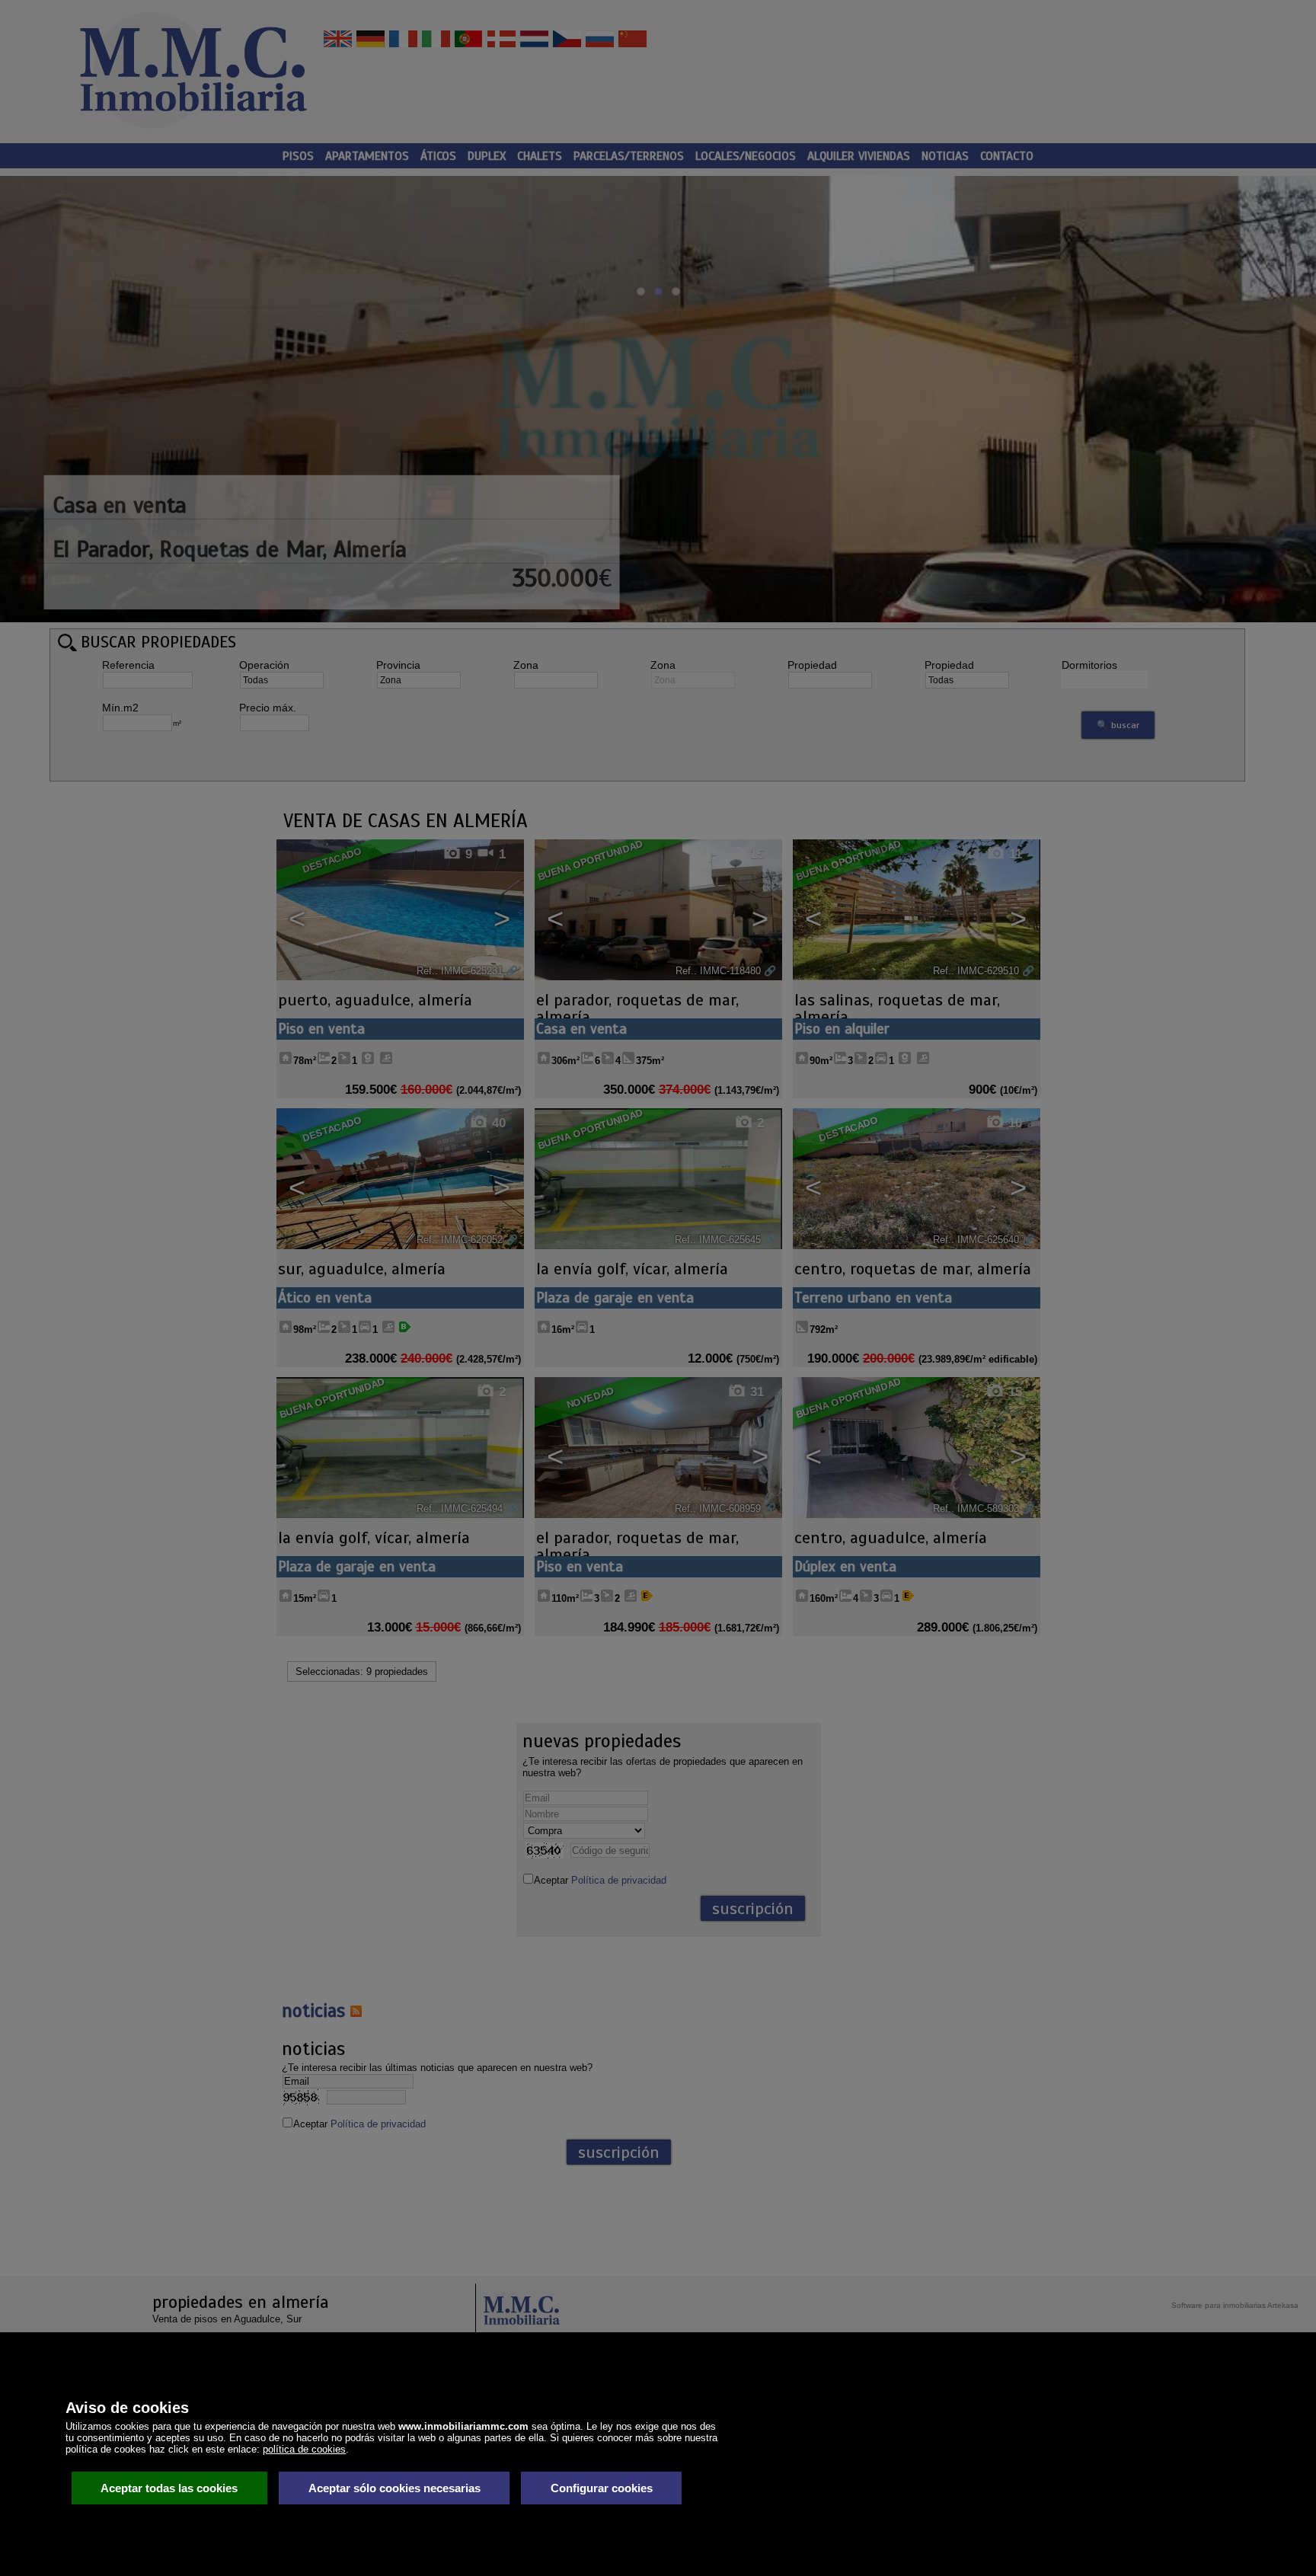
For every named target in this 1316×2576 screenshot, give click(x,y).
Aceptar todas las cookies (169, 2488)
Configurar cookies (602, 2488)
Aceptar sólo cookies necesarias (394, 2488)
